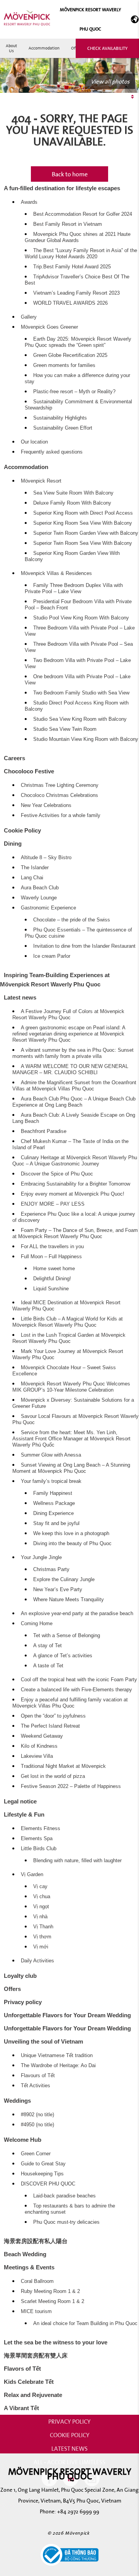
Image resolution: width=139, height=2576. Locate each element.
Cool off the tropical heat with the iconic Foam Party (79, 1680)
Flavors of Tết (22, 2369)
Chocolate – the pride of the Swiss (72, 920)
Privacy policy (23, 2002)
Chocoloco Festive (29, 771)
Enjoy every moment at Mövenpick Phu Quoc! (73, 1194)
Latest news (20, 997)
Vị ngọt (41, 1907)
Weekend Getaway (42, 1736)
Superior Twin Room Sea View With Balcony (83, 543)
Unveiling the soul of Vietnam (43, 2041)
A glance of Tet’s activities (63, 1656)
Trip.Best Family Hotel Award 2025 (72, 267)
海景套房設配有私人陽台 (36, 2241)
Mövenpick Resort (41, 481)
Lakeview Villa (37, 1756)
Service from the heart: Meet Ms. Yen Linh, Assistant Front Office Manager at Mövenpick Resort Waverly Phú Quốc (71, 1439)
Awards (29, 202)
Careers (14, 758)
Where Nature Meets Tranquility (69, 1600)
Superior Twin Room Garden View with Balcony (86, 533)
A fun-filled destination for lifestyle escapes (62, 188)
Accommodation (44, 48)
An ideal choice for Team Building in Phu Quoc (85, 2324)
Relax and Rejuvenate (33, 2395)
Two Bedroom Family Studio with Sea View (81, 693)
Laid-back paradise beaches (64, 2196)
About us (11, 48)
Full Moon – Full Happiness (51, 1257)
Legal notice (20, 1801)
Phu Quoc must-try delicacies (66, 2222)
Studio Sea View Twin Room (65, 729)
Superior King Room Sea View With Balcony (83, 523)
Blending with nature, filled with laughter (77, 1861)
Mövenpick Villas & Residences (56, 573)
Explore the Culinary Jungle (64, 1580)
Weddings (17, 2101)
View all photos (110, 81)
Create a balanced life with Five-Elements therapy (76, 1690)
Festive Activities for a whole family (61, 815)
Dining (13, 844)
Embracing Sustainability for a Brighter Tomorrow (75, 1184)
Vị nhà (40, 1917)
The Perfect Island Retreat (50, 1726)
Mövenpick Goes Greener (49, 327)
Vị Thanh (43, 1927)
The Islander (35, 868)
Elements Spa (37, 1839)
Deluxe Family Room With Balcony (72, 503)
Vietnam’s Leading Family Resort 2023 (76, 293)
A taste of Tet (48, 1666)
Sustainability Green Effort (63, 428)
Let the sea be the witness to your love (56, 2342)
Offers (12, 1989)
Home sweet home (54, 1269)
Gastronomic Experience (48, 908)
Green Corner (36, 2154)
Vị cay (40, 1887)
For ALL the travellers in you (52, 1247)
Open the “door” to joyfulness (53, 1716)
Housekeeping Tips (42, 2174)
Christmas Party (51, 1569)
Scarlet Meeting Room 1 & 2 (53, 2301)
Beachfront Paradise (44, 1131)
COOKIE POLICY (70, 2435)
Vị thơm (42, 1937)
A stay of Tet (47, 1646)
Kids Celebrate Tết (29, 2382)
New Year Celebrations (46, 805)
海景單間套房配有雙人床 (36, 2355)
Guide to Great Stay (43, 2164)
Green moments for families (64, 365)
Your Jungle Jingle (41, 1558)
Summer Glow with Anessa (51, 1455)
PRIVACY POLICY (69, 2421)
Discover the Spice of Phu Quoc (57, 1174)
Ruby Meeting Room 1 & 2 (50, 2291)
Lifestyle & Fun (24, 1814)
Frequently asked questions (52, 452)
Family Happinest (53, 1493)
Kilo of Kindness (39, 1746)
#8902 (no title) (37, 2115)
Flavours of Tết (38, 2076)
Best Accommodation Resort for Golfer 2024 (83, 214)
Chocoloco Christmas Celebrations (59, 795)
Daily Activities (37, 1961)
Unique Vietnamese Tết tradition (57, 2056)
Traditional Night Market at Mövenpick (63, 1766)
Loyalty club (20, 1976)
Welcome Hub (23, 2140)
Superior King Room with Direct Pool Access (83, 513)
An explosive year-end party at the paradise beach (77, 1614)
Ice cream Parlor (52, 956)
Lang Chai (32, 878)
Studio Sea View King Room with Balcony (80, 719)
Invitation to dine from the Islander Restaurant (84, 946)
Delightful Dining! (52, 1279)
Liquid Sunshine (51, 1289)
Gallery (29, 317)
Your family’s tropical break (51, 1481)
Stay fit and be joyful (56, 1523)
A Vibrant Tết (21, 2408)
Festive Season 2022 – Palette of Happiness (71, 1786)
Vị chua (42, 1897)
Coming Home (37, 1624)
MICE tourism (36, 2312)
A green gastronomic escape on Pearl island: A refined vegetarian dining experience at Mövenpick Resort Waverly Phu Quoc (69, 1034)
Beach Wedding (25, 2254)
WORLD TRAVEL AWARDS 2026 (70, 303)
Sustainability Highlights (60, 418)
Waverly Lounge (39, 898)
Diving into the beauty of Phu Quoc (72, 1544)
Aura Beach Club (40, 888)
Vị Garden (32, 1875)
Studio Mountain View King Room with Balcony (86, 739)
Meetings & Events (29, 2267)
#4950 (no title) (37, 2125)
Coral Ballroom (37, 2281)
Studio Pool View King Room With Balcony (81, 618)
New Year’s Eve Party (58, 1590)
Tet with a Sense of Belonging (67, 1636)
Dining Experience (53, 1513)
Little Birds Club (39, 1849)
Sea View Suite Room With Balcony (73, 493)
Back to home (70, 174)
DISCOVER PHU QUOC (48, 2184)
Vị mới (41, 1947)
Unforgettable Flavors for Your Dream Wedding (67, 2015)
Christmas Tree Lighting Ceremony (60, 785)
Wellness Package (54, 1503)
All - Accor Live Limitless (69, 2462)
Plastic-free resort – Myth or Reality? (74, 392)
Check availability (107, 48)
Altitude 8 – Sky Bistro (46, 858)
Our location (34, 442)
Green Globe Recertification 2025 (70, 355)
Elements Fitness (41, 1829)
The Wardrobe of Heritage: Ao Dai (58, 2066)
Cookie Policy (22, 830)
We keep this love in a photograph (71, 1534)
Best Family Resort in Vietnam (68, 224)
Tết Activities (36, 2086)
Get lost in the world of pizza (53, 1776)
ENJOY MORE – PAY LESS (53, 1204)
